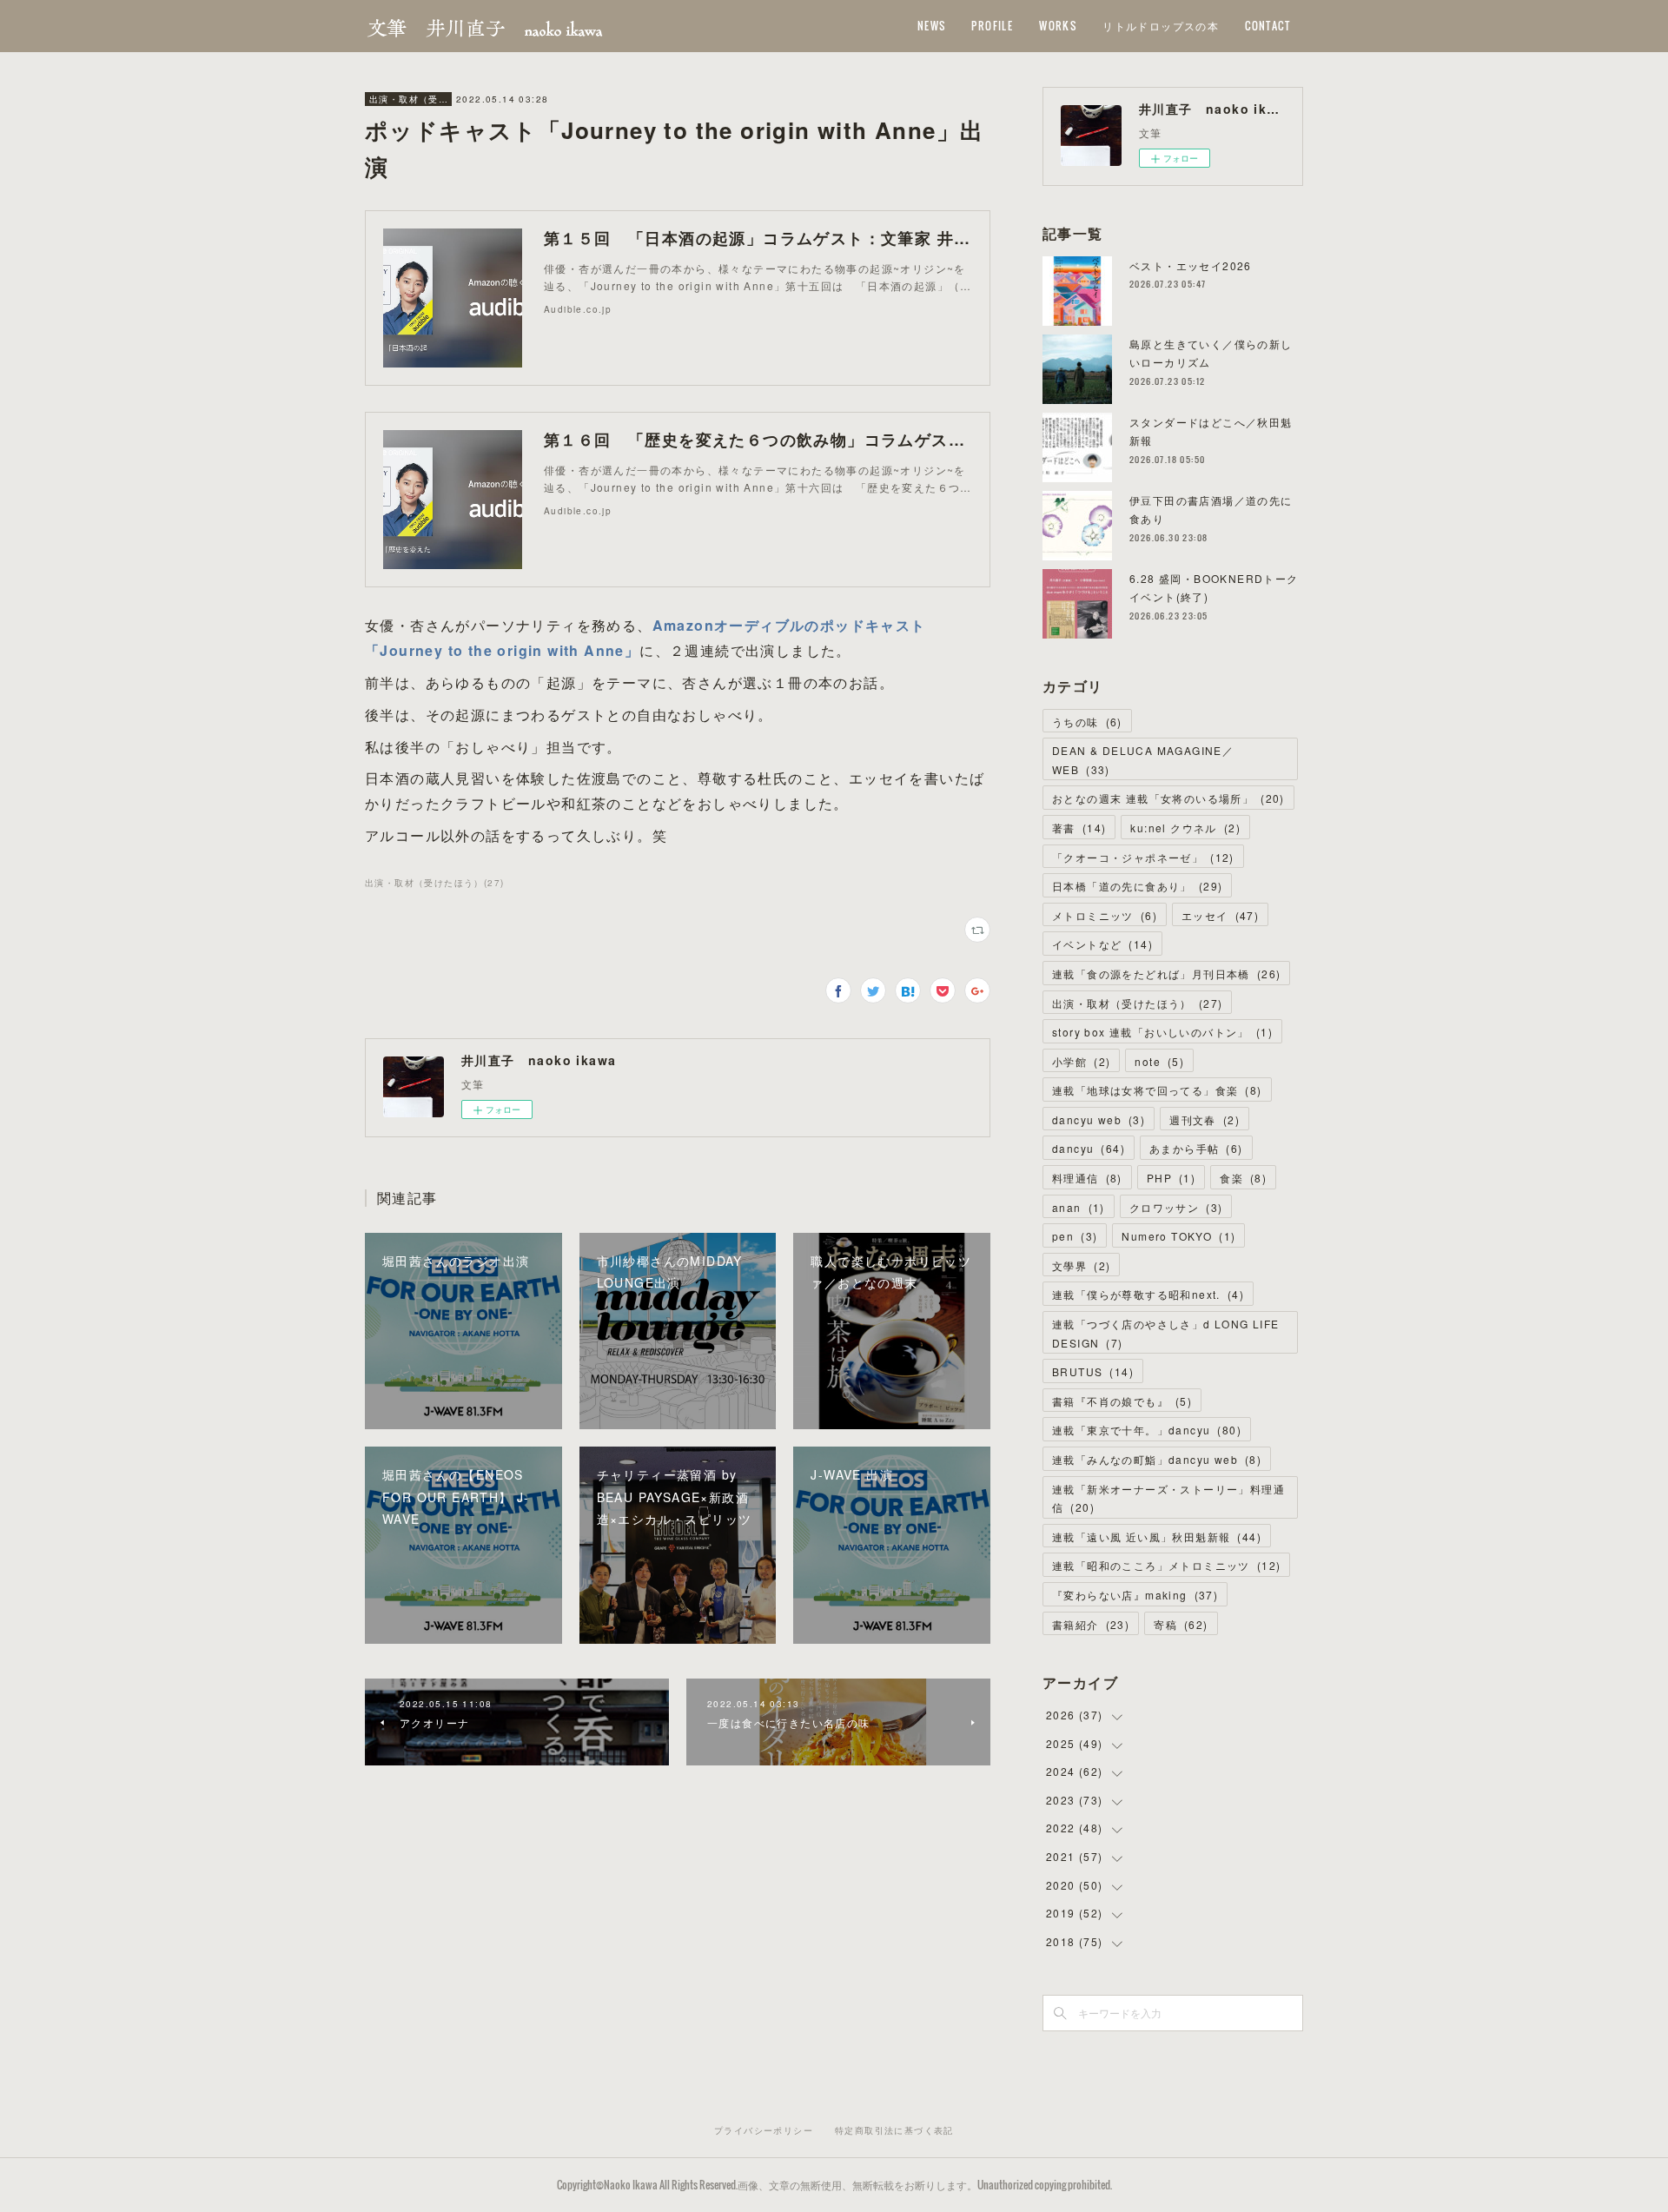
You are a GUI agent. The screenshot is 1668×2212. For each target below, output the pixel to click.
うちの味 (1087, 722)
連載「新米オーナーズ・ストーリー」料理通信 (1168, 1498)
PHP (1171, 1178)
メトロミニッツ (1105, 915)
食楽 (1243, 1178)
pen (1075, 1236)
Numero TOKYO (1178, 1236)
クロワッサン (1176, 1207)
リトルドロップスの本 (1161, 26)
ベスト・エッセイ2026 (1191, 265)
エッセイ (1220, 915)
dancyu (1089, 1148)
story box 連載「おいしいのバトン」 (1162, 1032)
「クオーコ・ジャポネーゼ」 (1143, 857)
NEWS (932, 26)
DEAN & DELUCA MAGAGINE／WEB (1143, 760)
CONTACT (1268, 26)
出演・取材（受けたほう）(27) (434, 883)
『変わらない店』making (1135, 1595)
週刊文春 (1205, 1119)
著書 (1079, 828)
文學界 (1081, 1265)
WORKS (1058, 26)
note (1159, 1061)
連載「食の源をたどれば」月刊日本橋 (1166, 974)
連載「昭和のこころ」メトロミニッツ (1166, 1565)
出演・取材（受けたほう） (408, 99)
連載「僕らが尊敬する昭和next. (1148, 1294)
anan (1079, 1207)
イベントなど (1102, 944)
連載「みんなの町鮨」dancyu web (1157, 1459)
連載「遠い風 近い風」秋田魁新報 (1157, 1536)
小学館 (1081, 1061)
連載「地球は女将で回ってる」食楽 (1157, 1090)
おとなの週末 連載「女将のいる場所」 (1168, 798)
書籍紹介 (1091, 1624)
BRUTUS (1093, 1371)
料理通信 (1087, 1178)
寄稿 (1181, 1624)
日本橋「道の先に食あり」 (1137, 886)
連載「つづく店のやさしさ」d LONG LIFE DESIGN (1166, 1333)
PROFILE (992, 26)
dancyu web (1099, 1119)
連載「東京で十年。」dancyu (1147, 1430)
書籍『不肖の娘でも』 (1122, 1401)
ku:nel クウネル (1185, 828)
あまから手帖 (1196, 1148)
